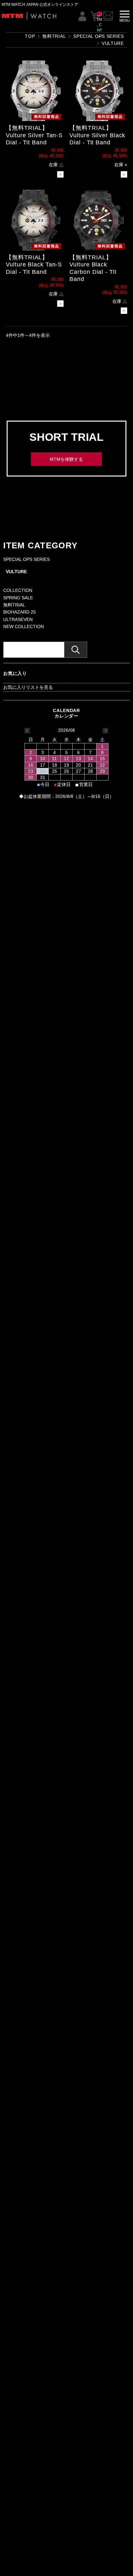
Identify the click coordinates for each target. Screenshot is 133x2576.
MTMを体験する (66, 459)
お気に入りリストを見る (28, 687)
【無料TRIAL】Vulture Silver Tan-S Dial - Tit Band (34, 135)
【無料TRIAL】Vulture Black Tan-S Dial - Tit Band (34, 265)
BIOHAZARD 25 (20, 612)
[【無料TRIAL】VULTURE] (35, 91)
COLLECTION (18, 590)
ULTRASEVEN (18, 619)
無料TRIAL (54, 36)
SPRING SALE (18, 598)
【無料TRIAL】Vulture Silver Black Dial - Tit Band (97, 135)
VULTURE (16, 572)
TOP (30, 36)
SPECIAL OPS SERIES (26, 559)
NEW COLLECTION (24, 626)
